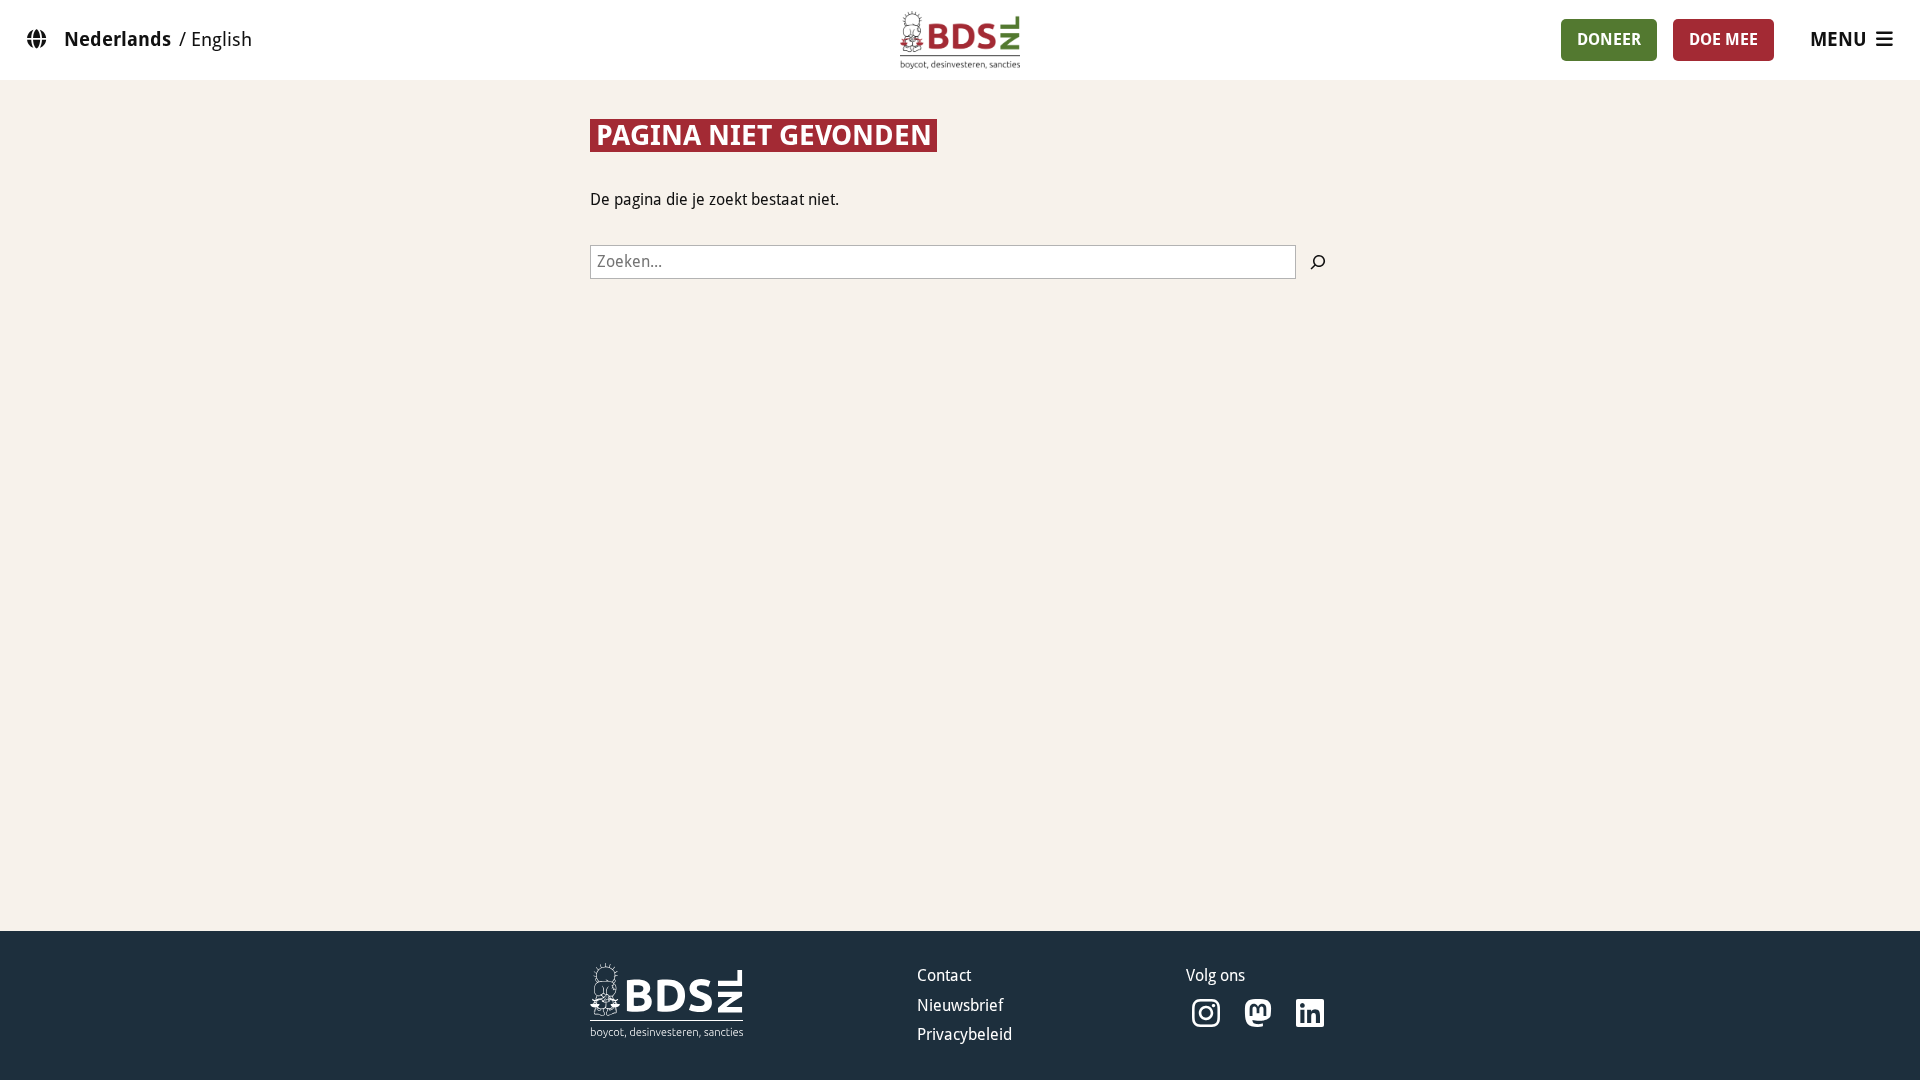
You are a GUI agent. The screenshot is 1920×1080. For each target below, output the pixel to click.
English (221, 39)
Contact (944, 975)
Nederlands (117, 39)
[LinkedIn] (1310, 1013)
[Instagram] (1206, 1013)
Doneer (1609, 39)
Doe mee (1723, 39)
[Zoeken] (1318, 262)
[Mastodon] (1258, 1013)
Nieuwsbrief (960, 1005)
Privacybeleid (964, 1034)
